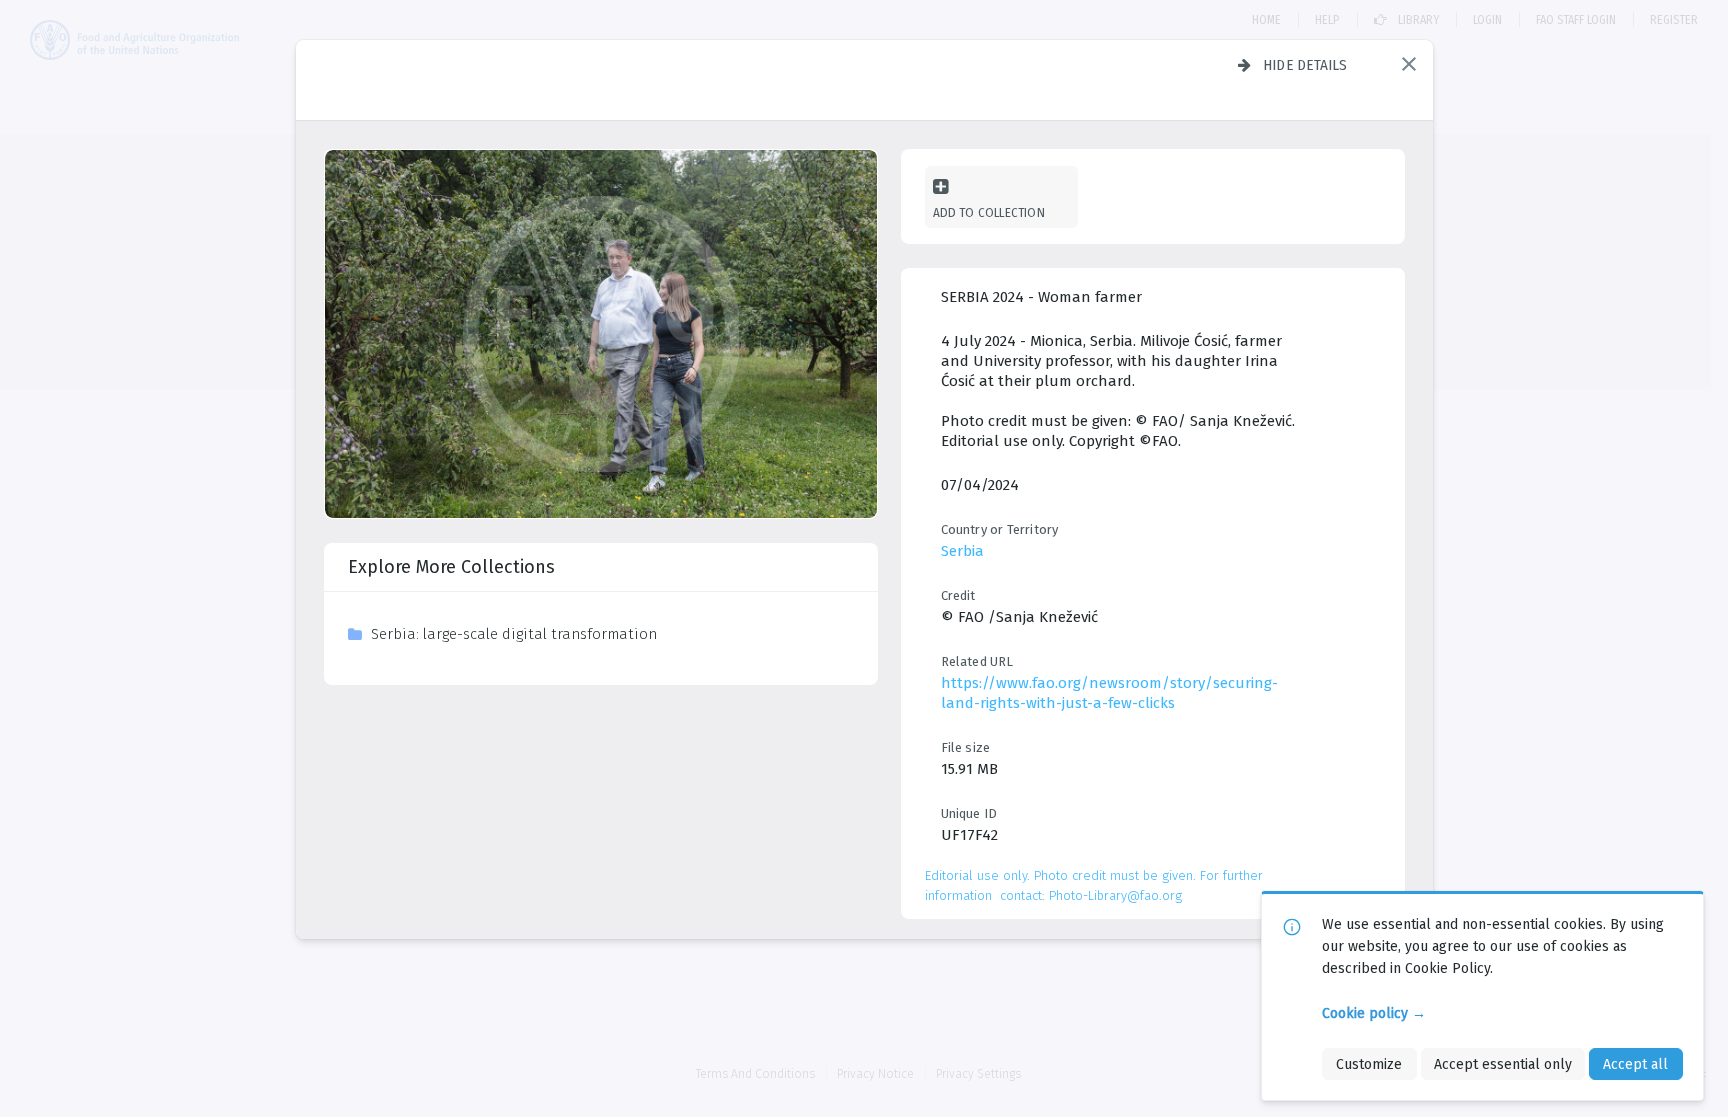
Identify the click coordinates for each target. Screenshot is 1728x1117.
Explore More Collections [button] (451, 567)
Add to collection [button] (989, 212)
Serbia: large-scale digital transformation (514, 634)
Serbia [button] (962, 551)
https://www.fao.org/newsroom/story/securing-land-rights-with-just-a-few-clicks (1109, 693)
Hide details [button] (1305, 65)
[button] (1409, 64)
